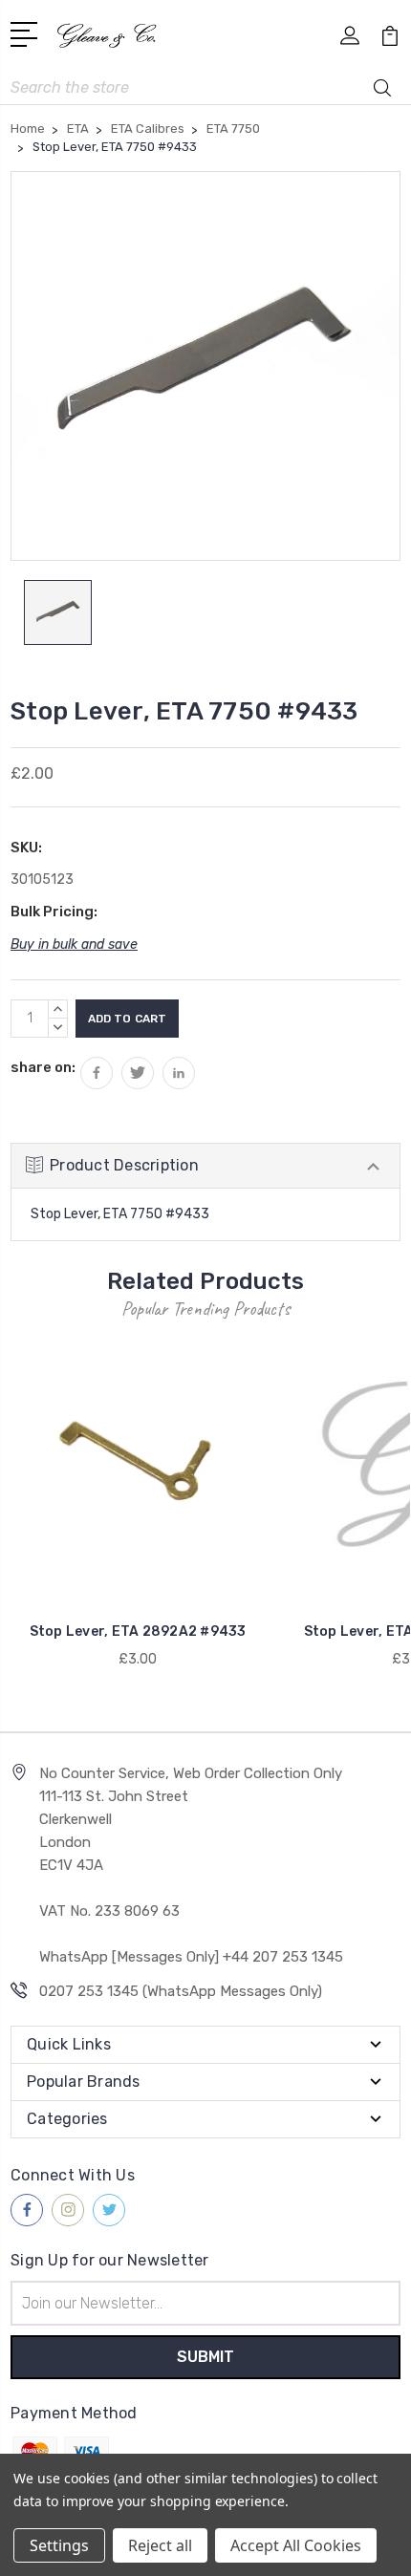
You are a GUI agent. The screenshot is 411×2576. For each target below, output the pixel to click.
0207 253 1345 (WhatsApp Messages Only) (181, 1991)
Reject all (160, 2545)
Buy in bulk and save (74, 945)
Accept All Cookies (296, 2545)
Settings (59, 2545)
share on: (43, 1067)
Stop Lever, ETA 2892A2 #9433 (138, 1631)
